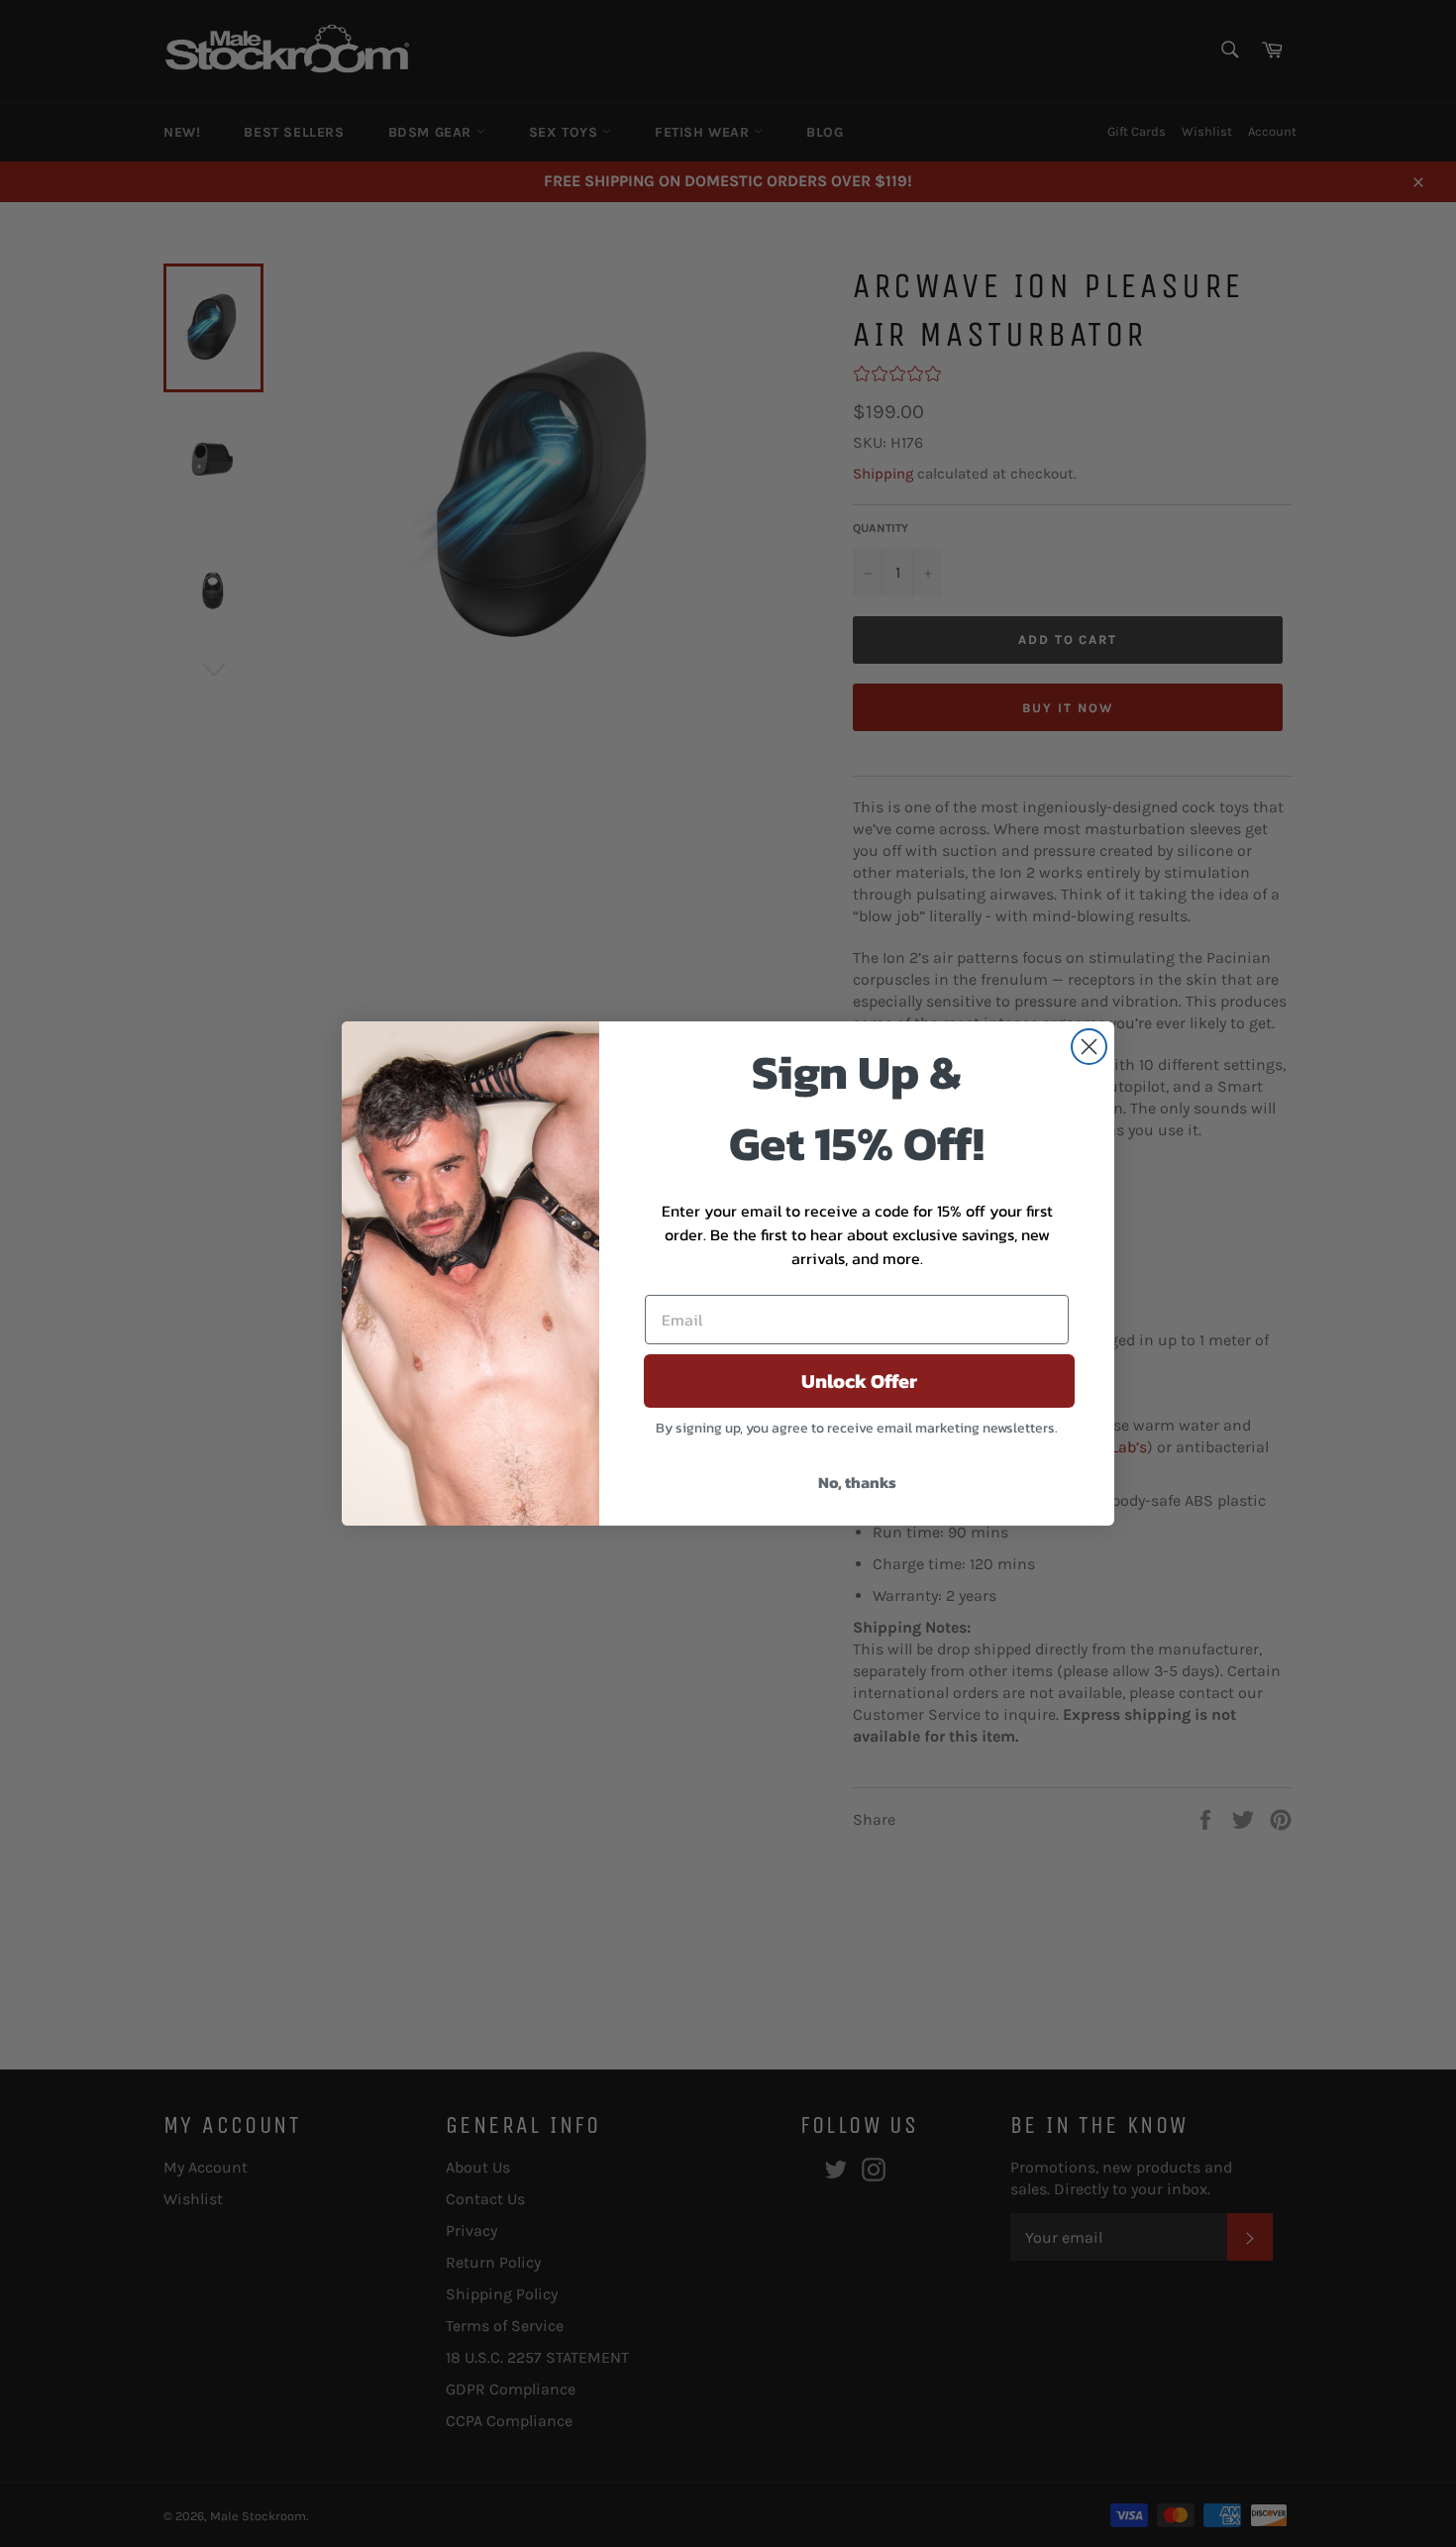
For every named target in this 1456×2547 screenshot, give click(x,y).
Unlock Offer (859, 1381)
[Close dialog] (1089, 1047)
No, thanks (857, 1482)
